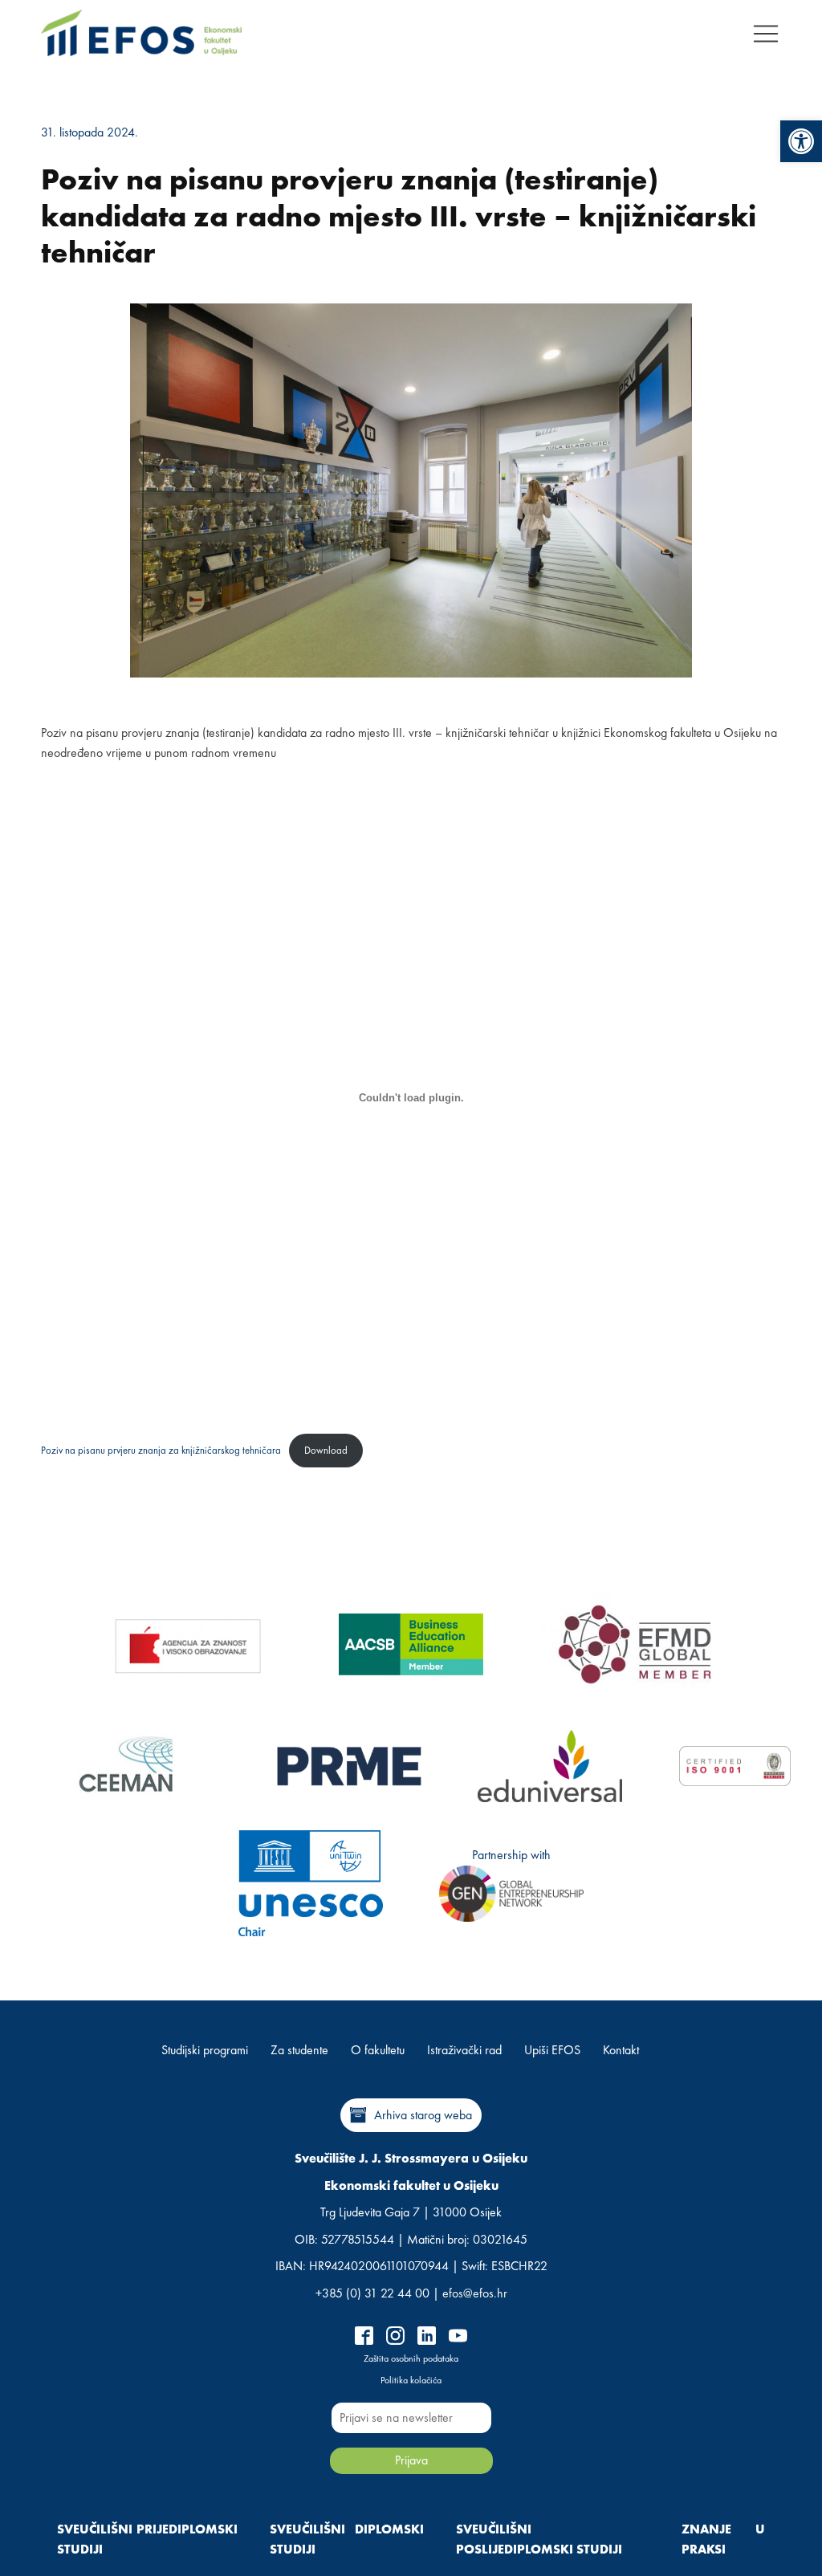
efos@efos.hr (475, 2293)
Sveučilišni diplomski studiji (347, 2539)
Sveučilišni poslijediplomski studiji (539, 2539)
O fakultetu (378, 2050)
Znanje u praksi (723, 2539)
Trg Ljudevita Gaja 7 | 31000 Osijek (411, 2212)
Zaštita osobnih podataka (411, 2358)
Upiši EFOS (552, 2050)
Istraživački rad (464, 2050)
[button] (801, 141)
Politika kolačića (411, 2380)
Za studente (299, 2050)
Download (326, 1450)
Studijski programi (205, 2050)
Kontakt (621, 2050)
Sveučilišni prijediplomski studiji (147, 2539)
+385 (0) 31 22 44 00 (372, 2293)
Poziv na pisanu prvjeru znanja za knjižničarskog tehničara (161, 1450)
